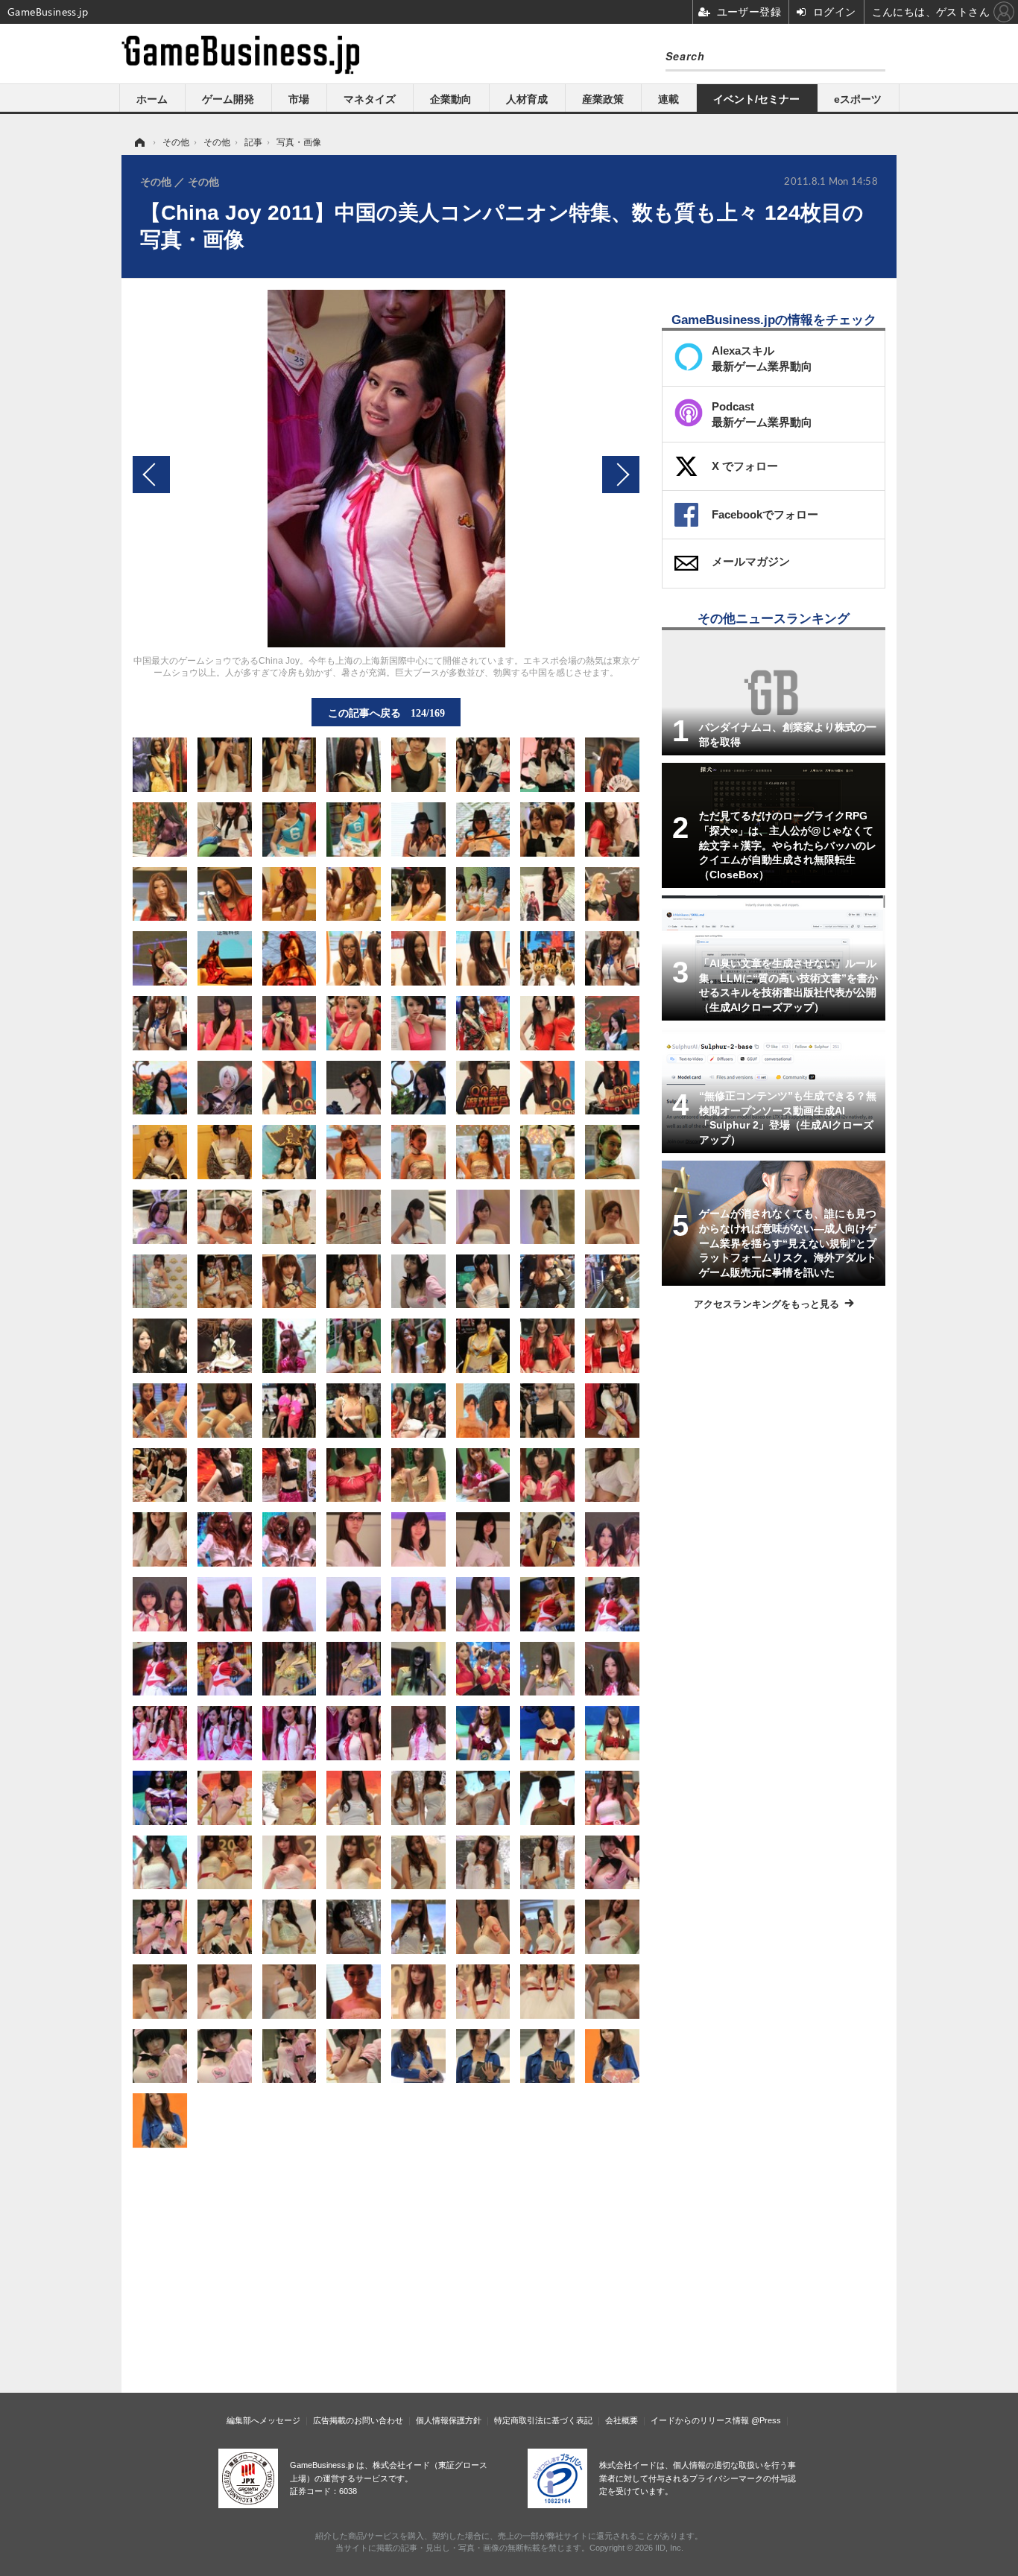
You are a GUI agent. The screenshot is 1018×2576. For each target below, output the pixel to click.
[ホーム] (139, 142)
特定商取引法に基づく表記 (543, 2420)
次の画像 (621, 475)
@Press (766, 2420)
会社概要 (622, 2420)
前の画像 (151, 475)
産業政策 (603, 99)
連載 (668, 99)
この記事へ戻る (386, 712)
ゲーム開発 (228, 99)
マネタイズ (370, 99)
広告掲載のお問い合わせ (358, 2420)
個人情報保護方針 (449, 2420)
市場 (299, 99)
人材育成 (527, 99)
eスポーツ (858, 99)
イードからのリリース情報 (700, 2420)
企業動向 (451, 99)
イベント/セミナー (756, 99)
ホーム (152, 99)
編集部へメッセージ (263, 2420)
